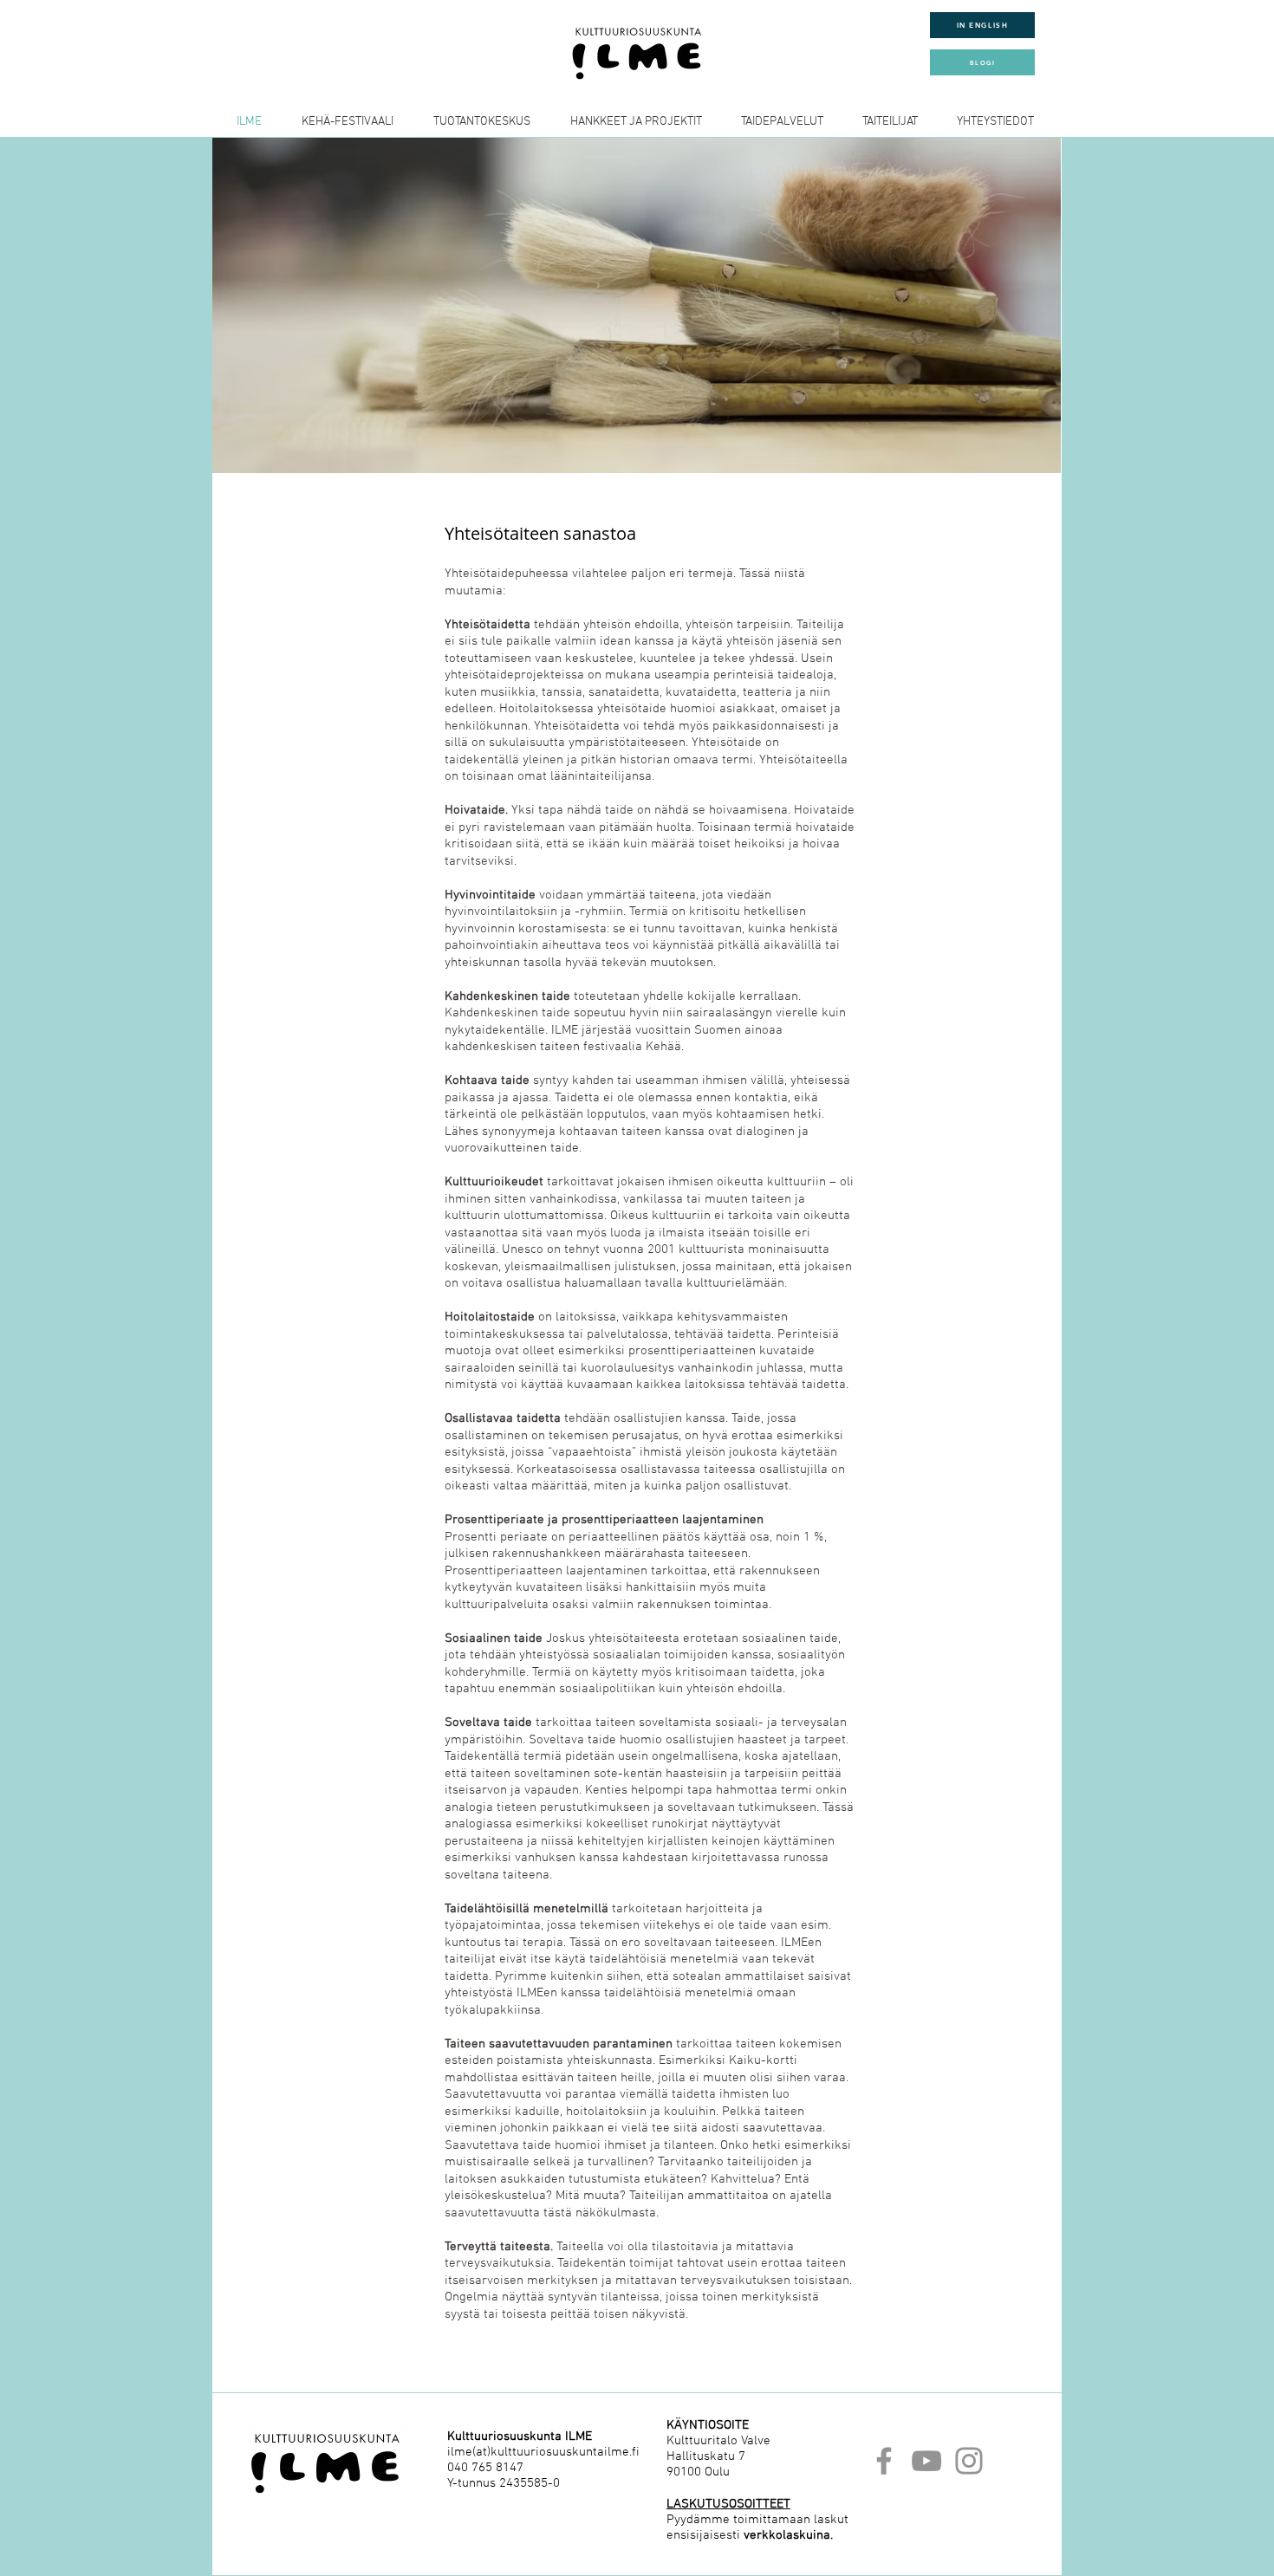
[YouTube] (926, 2461)
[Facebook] (884, 2461)
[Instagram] (969, 2461)
